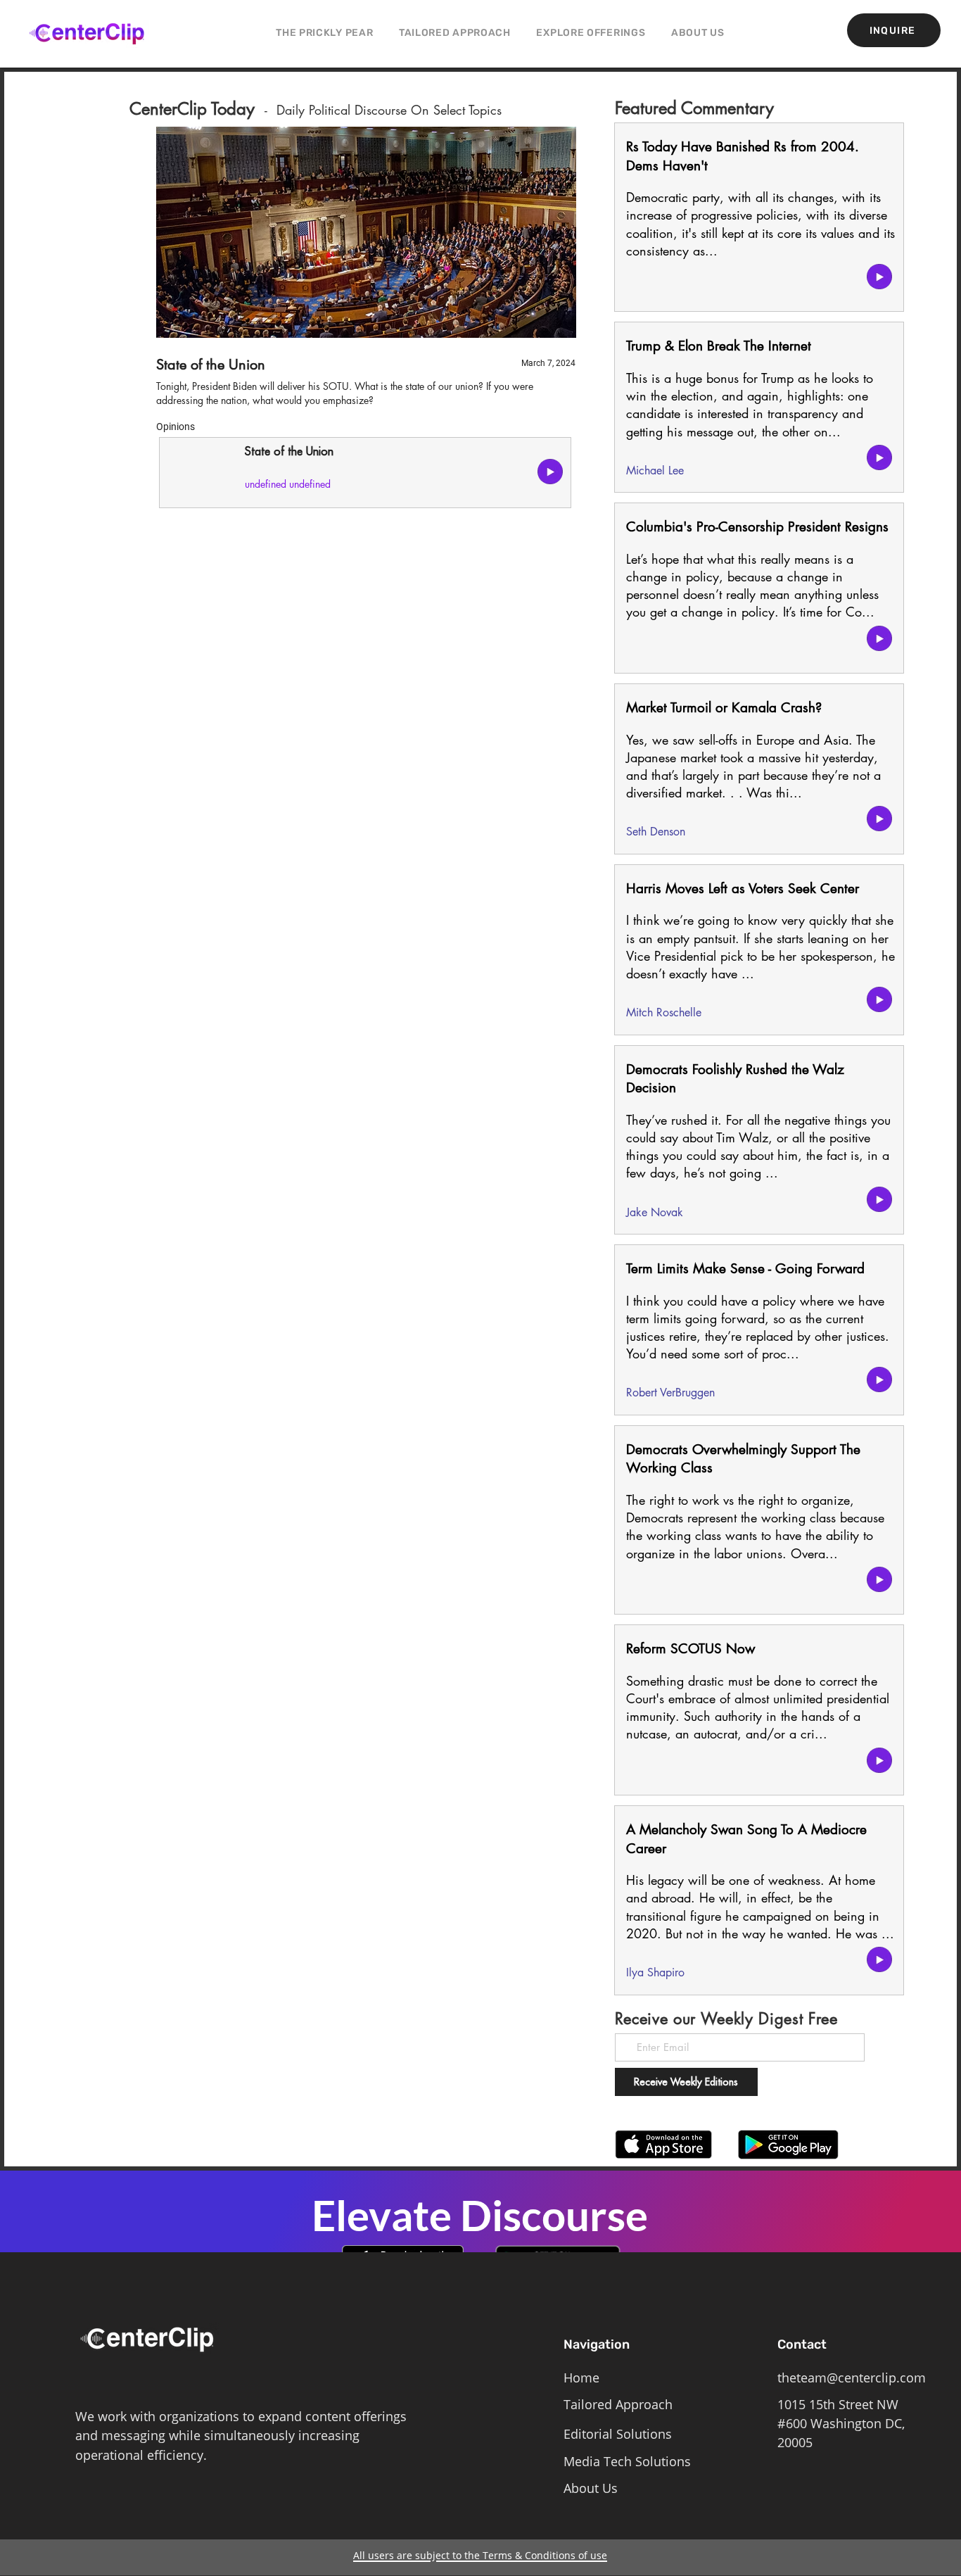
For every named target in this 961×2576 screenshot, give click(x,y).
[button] (591, 33)
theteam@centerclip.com (852, 2378)
